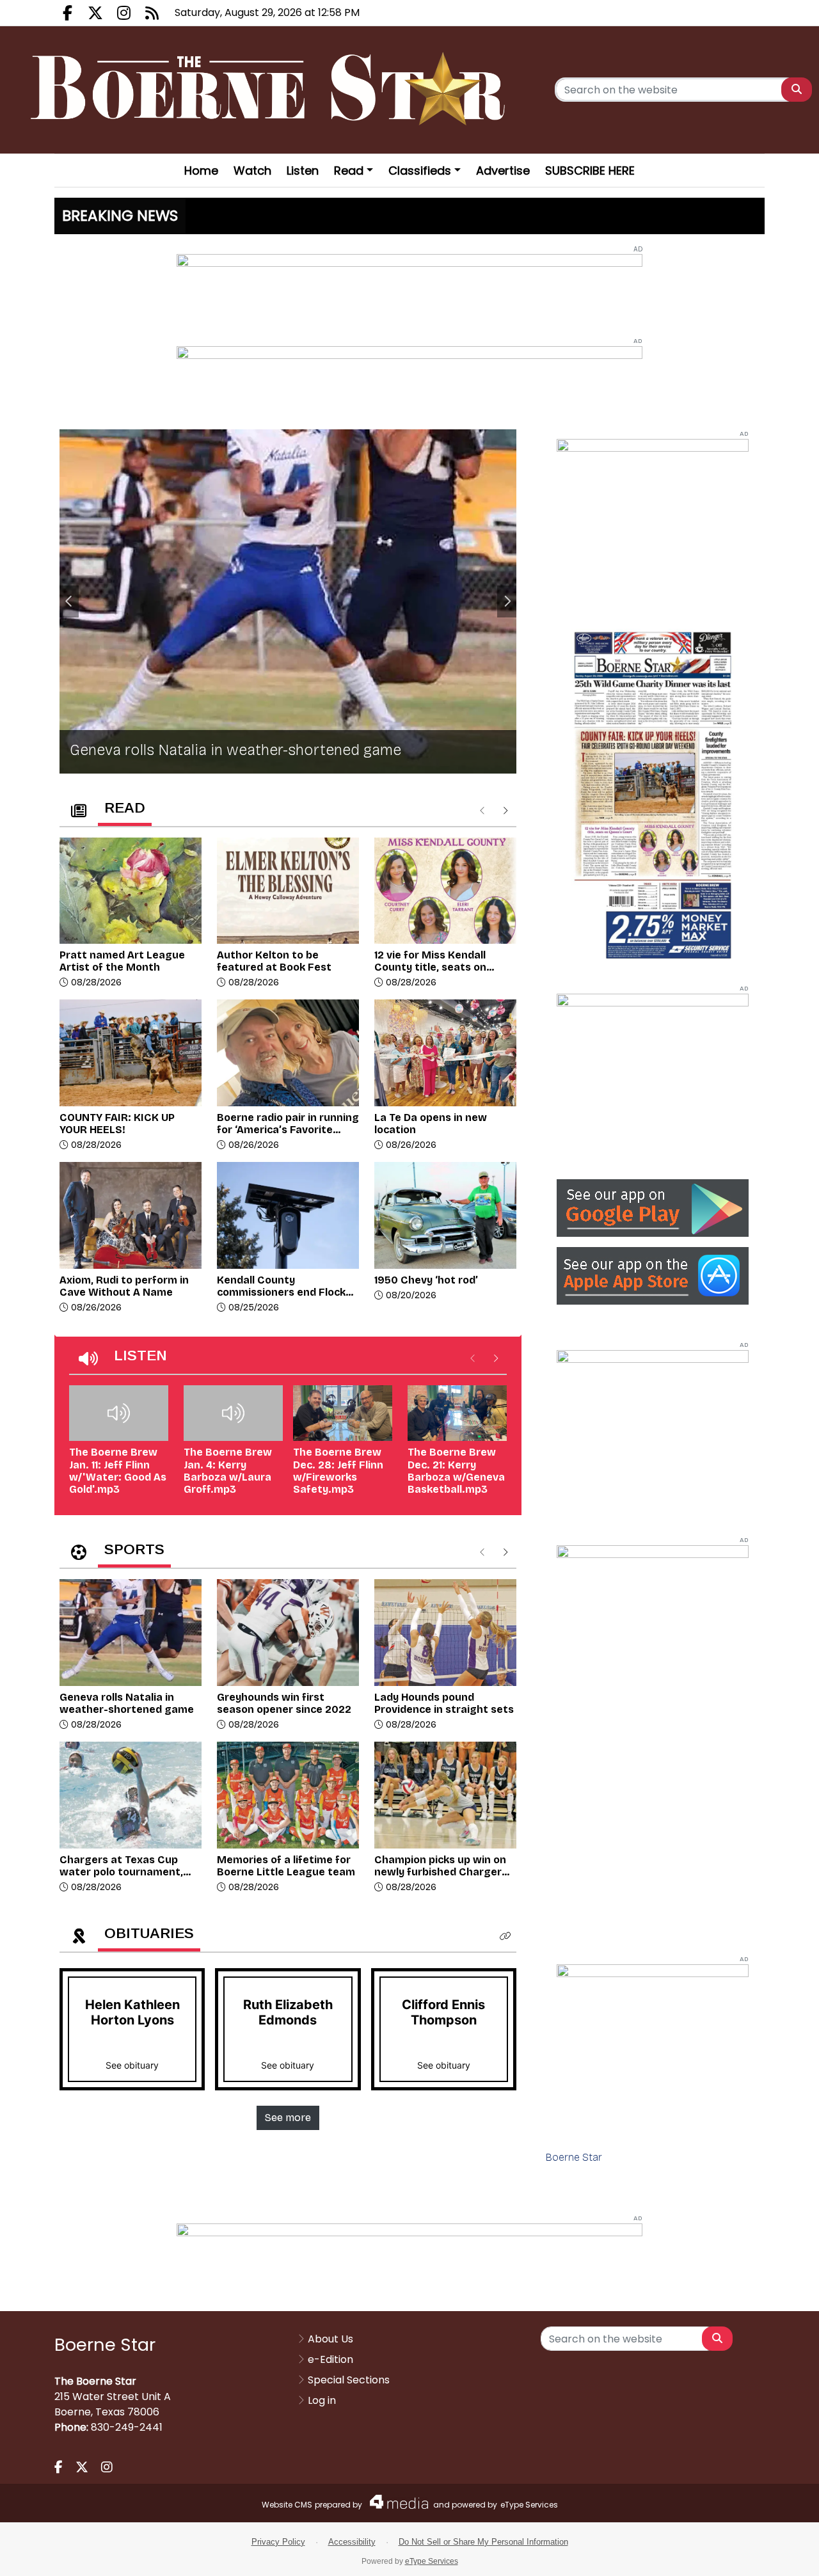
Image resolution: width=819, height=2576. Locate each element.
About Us (330, 2339)
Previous (69, 601)
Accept (772, 2553)
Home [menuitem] (201, 171)
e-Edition (330, 2359)
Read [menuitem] (349, 171)
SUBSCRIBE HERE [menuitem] (590, 171)
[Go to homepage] (272, 90)
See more (288, 2118)
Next (507, 601)
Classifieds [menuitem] (420, 171)
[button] (505, 1936)
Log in (322, 2400)
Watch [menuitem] (252, 171)
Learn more (703, 2554)
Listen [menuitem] (303, 171)
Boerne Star (574, 2157)
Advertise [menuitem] (503, 171)
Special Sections (349, 2380)
